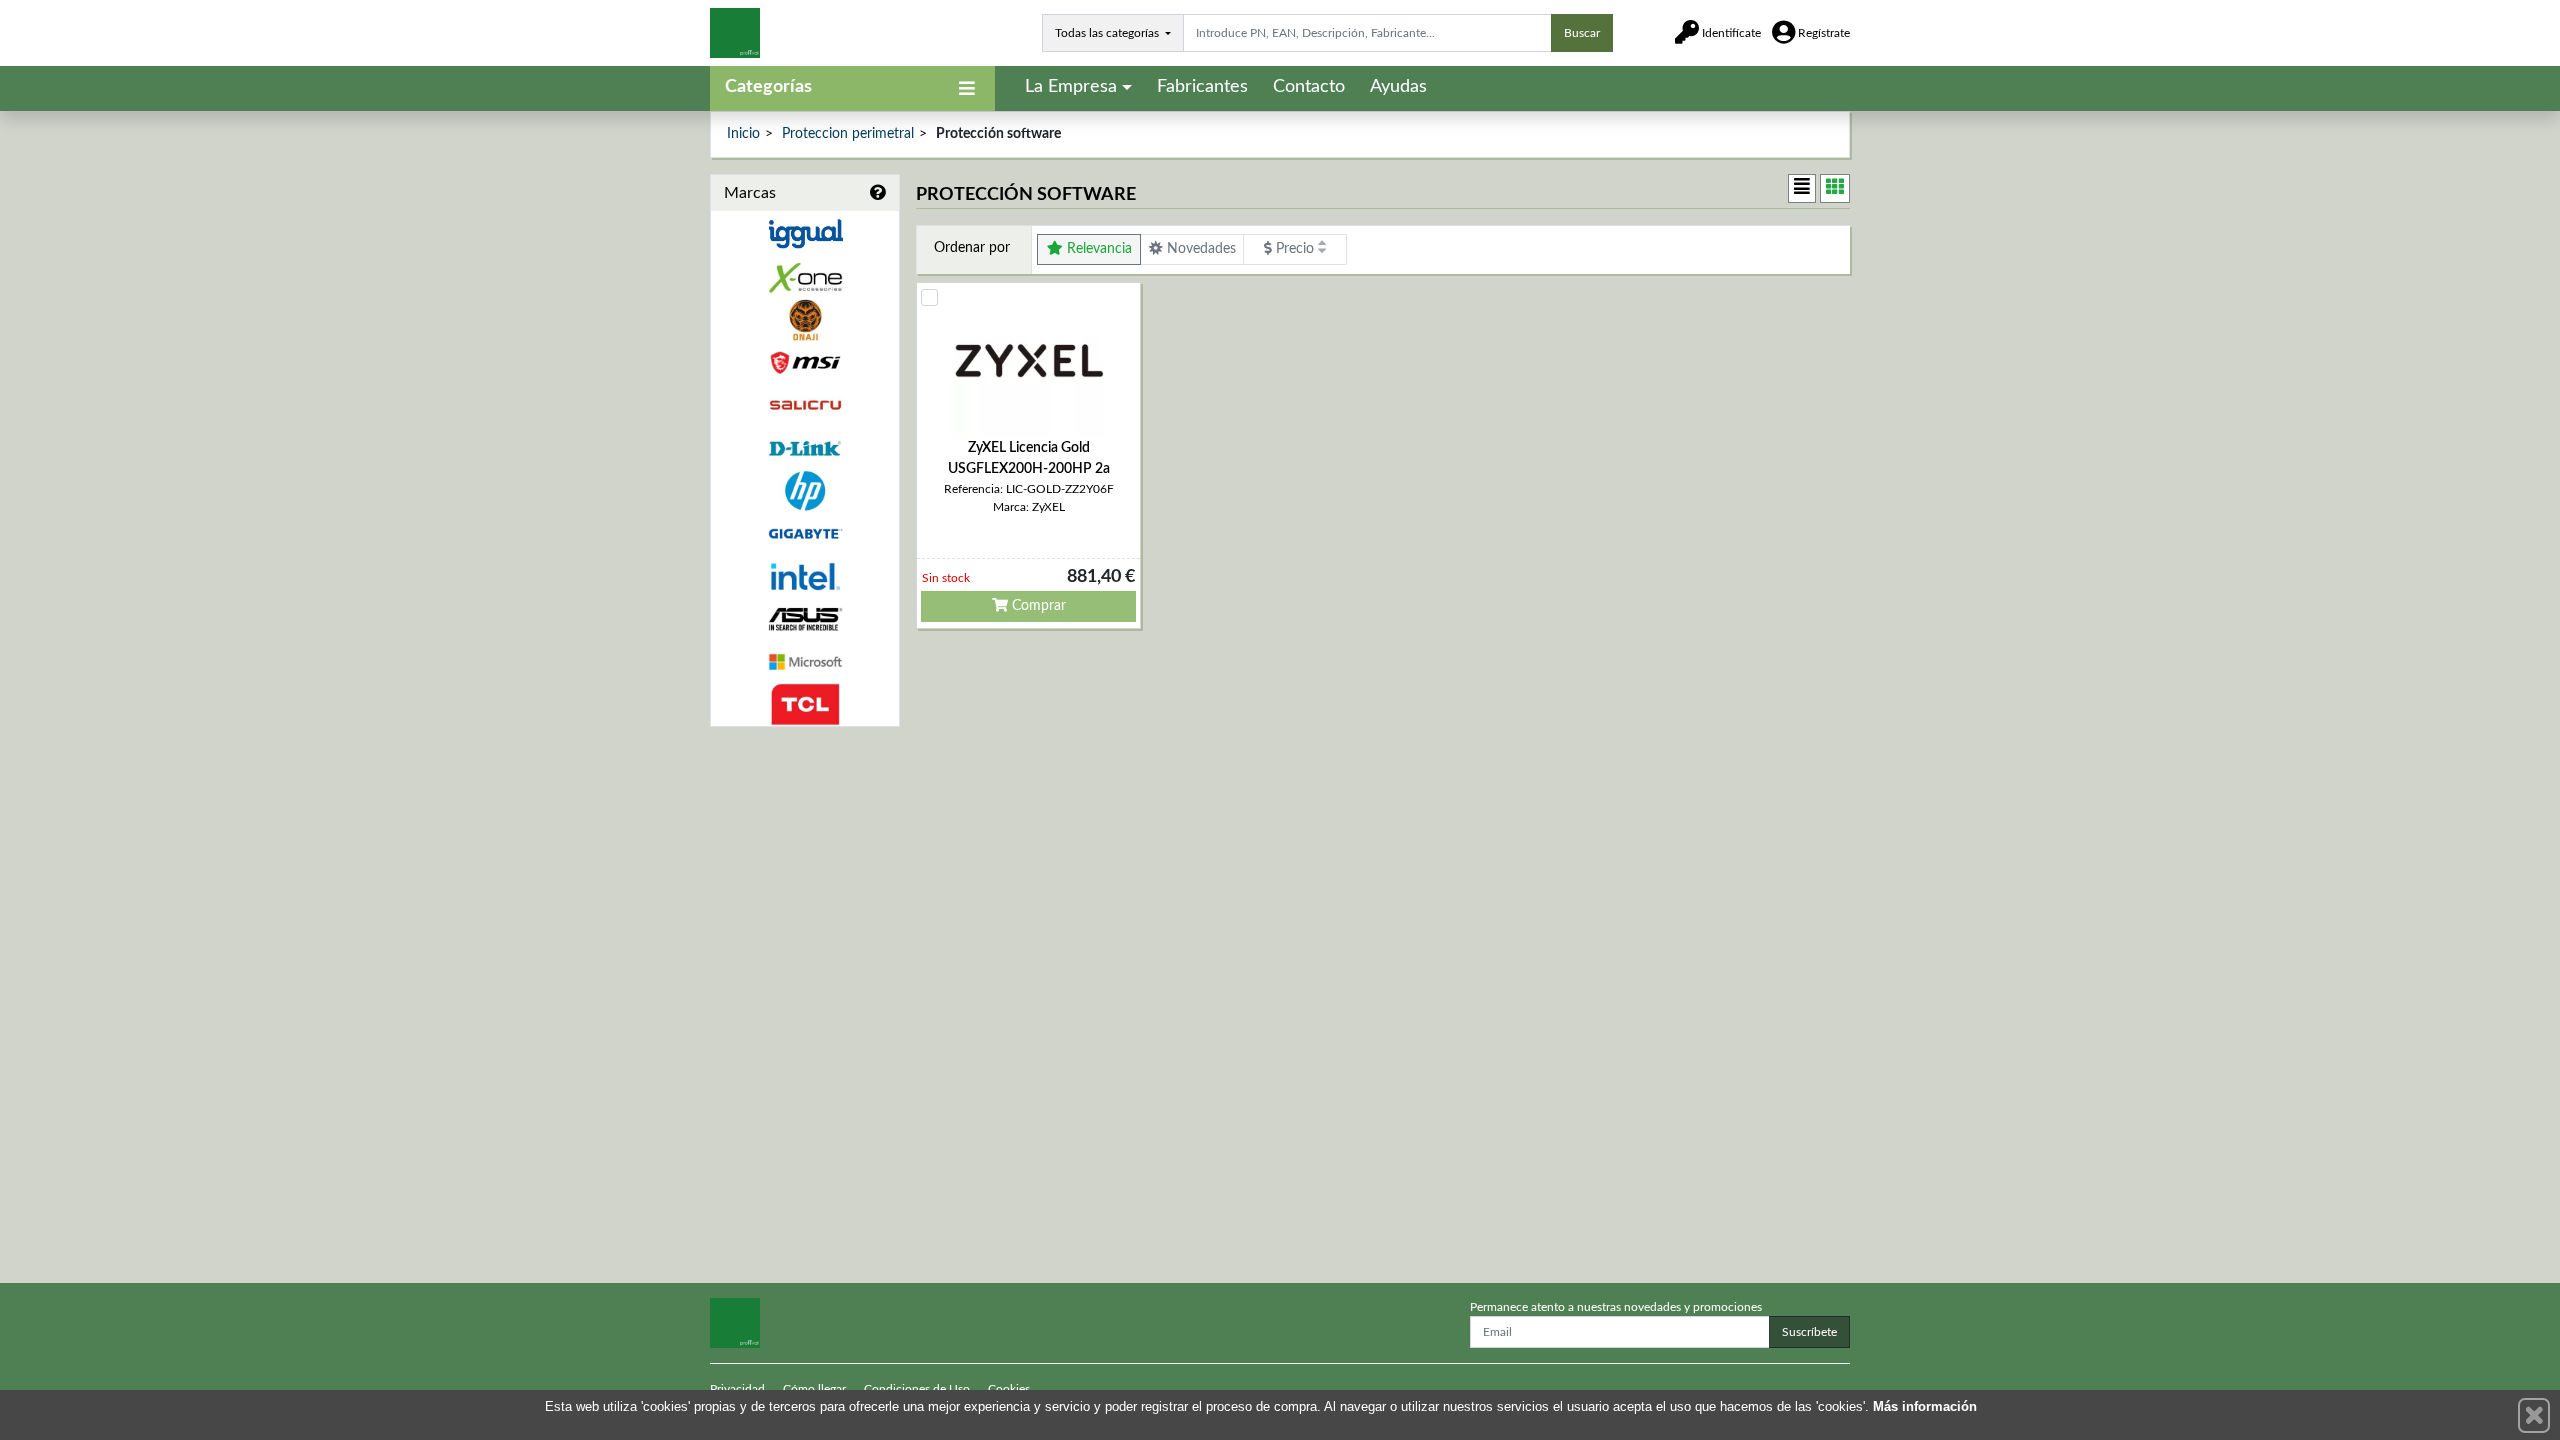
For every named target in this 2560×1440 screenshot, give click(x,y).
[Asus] (805, 619)
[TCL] (805, 704)
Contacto (1309, 87)
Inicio (743, 134)
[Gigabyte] (805, 533)
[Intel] (805, 576)
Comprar (1037, 606)
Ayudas (1398, 87)
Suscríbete (1809, 1332)
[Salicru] (805, 405)
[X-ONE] (805, 277)
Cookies (1009, 1389)
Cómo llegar (814, 1389)
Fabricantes (1202, 87)
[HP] (805, 491)
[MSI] (805, 362)
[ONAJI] (805, 320)
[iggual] (805, 233)
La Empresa (1071, 87)
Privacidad (737, 1389)
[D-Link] (805, 448)
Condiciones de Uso (917, 1389)
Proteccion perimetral (848, 134)
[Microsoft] (805, 662)
